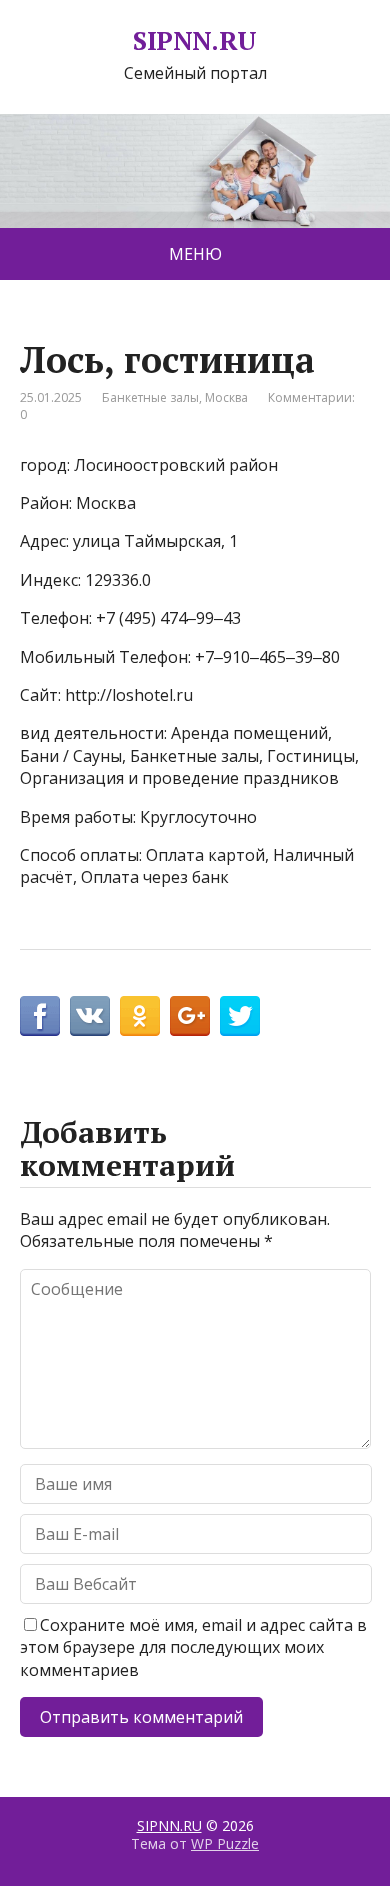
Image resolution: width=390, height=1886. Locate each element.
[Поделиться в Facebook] (40, 1016)
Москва (226, 397)
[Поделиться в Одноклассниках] (140, 1016)
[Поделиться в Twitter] (240, 1016)
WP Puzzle (225, 1843)
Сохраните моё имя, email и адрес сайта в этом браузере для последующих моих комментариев (193, 1647)
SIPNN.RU (195, 41)
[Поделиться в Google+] (190, 1016)
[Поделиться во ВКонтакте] (90, 1016)
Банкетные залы (150, 397)
